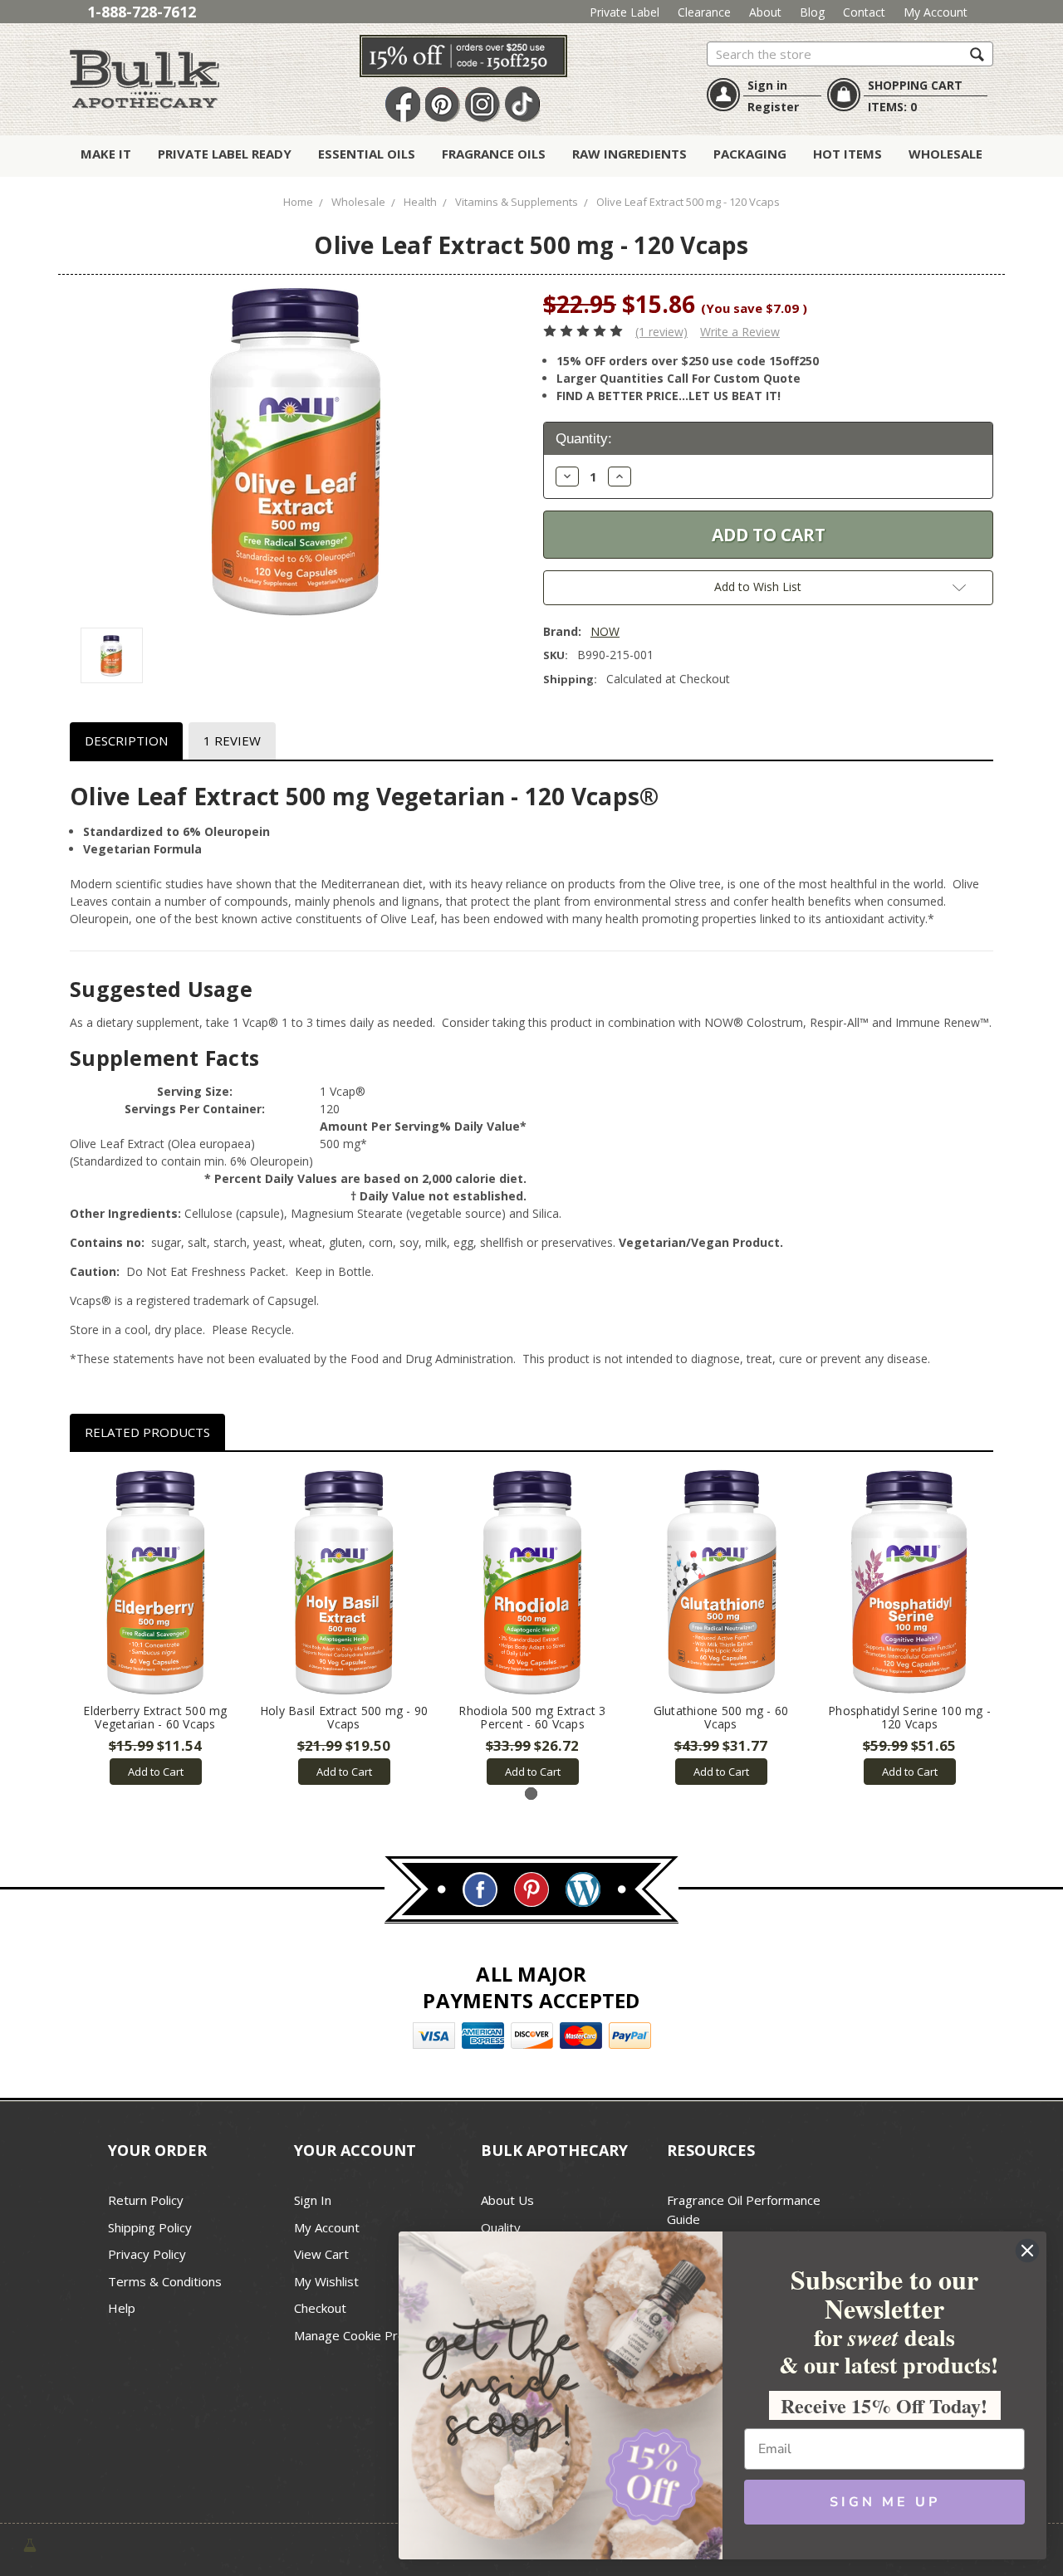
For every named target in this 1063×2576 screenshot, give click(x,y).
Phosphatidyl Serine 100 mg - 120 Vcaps (909, 1718)
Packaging (750, 154)
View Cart (321, 2254)
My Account (936, 12)
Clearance (704, 12)
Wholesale (945, 154)
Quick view (156, 1582)
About (765, 12)
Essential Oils (367, 154)
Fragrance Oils (494, 154)
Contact (864, 12)
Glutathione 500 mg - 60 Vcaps (721, 1718)
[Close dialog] (1027, 2251)
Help (122, 2308)
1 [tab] (531, 1794)
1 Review (232, 741)
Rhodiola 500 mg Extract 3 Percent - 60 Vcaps (532, 1718)
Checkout (320, 2308)
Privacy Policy (147, 2254)
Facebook (403, 105)
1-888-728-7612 (142, 12)
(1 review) (661, 332)
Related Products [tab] (147, 1432)
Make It (106, 154)
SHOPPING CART (915, 85)
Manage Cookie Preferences (375, 2335)
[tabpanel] (156, 1628)
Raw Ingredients (629, 154)
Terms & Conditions (165, 2281)
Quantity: (584, 439)
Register (773, 107)
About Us (507, 2200)
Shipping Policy (150, 2227)
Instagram (483, 105)
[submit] (977, 54)
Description (126, 741)
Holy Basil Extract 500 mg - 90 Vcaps (344, 1718)
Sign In (313, 2200)
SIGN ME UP (885, 2502)
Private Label (625, 12)
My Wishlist (326, 2281)
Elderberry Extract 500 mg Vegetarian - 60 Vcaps (155, 1718)
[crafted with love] (30, 2544)
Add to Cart (156, 1772)
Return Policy (146, 2200)
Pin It (443, 105)
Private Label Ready (225, 154)
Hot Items (847, 154)
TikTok (522, 105)
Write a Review (740, 332)
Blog (812, 12)
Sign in (767, 85)
